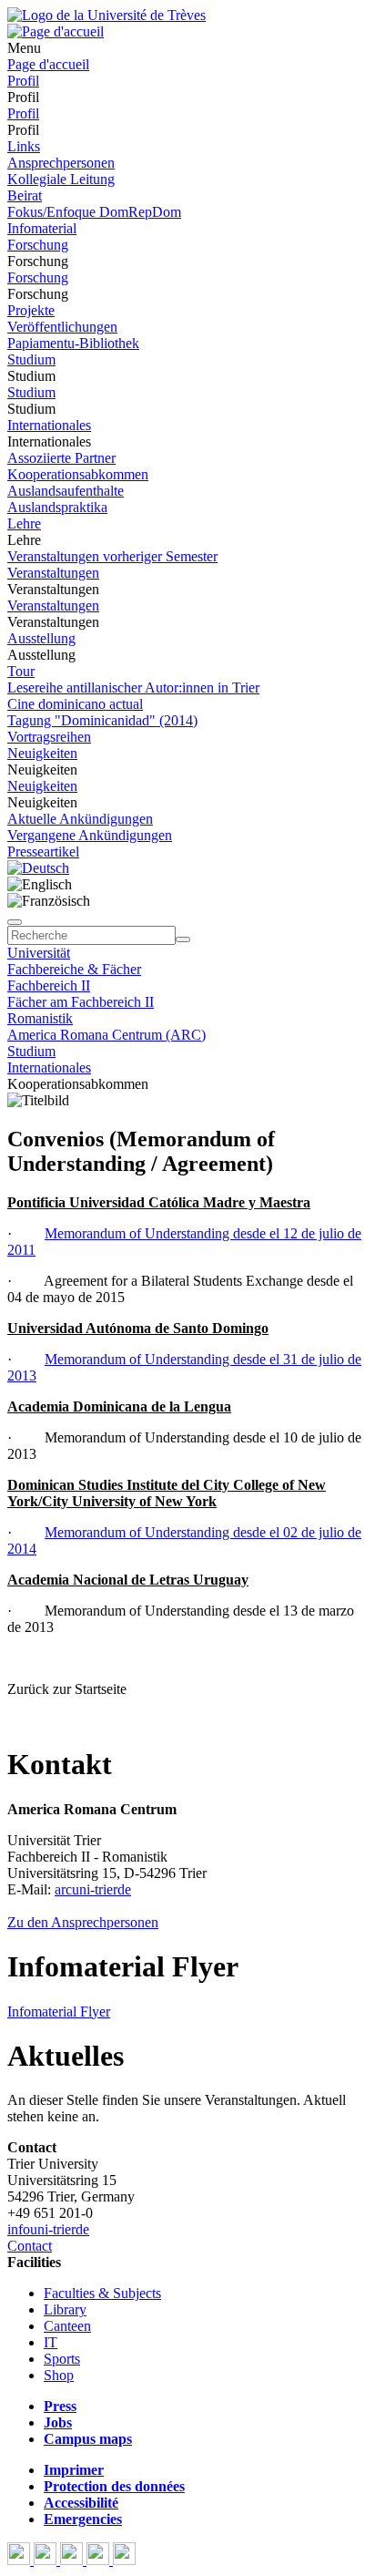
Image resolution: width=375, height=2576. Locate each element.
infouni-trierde (48, 2229)
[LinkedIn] (124, 2560)
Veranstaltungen (53, 573)
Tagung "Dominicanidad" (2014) (102, 720)
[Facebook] (20, 2560)
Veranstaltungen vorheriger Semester (112, 556)
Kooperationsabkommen (78, 474)
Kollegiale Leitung (61, 179)
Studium (31, 359)
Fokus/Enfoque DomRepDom (94, 212)
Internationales (49, 425)
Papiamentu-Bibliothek (73, 343)
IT (51, 2342)
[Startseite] (106, 15)
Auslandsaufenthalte (66, 491)
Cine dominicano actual (75, 704)
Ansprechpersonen (61, 163)
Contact (30, 2246)
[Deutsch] (38, 868)
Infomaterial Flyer (59, 2012)
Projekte (31, 310)
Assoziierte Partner (61, 458)
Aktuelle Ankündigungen (80, 819)
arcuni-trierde (93, 1889)
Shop (59, 2375)
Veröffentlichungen (62, 327)
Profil (23, 81)
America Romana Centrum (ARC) (106, 1035)
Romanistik (40, 1018)
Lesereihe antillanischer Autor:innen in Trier (133, 688)
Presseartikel (43, 852)
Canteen (67, 2326)
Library (65, 2309)
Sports (62, 2359)
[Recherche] (183, 939)
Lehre (24, 523)
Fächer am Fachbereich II (81, 1002)
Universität (39, 953)
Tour (21, 671)
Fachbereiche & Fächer (74, 969)
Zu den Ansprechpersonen (83, 1922)
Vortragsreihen (49, 737)
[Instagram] (100, 2560)
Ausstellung (41, 638)
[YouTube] (73, 2560)
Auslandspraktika (57, 507)
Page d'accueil (48, 64)
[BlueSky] (47, 2560)
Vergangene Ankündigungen (90, 835)
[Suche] (15, 922)
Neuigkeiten (42, 753)
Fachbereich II (49, 985)
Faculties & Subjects (102, 2293)
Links (24, 146)
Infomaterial (42, 228)
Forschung (38, 245)
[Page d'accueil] (56, 31)
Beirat (25, 195)
